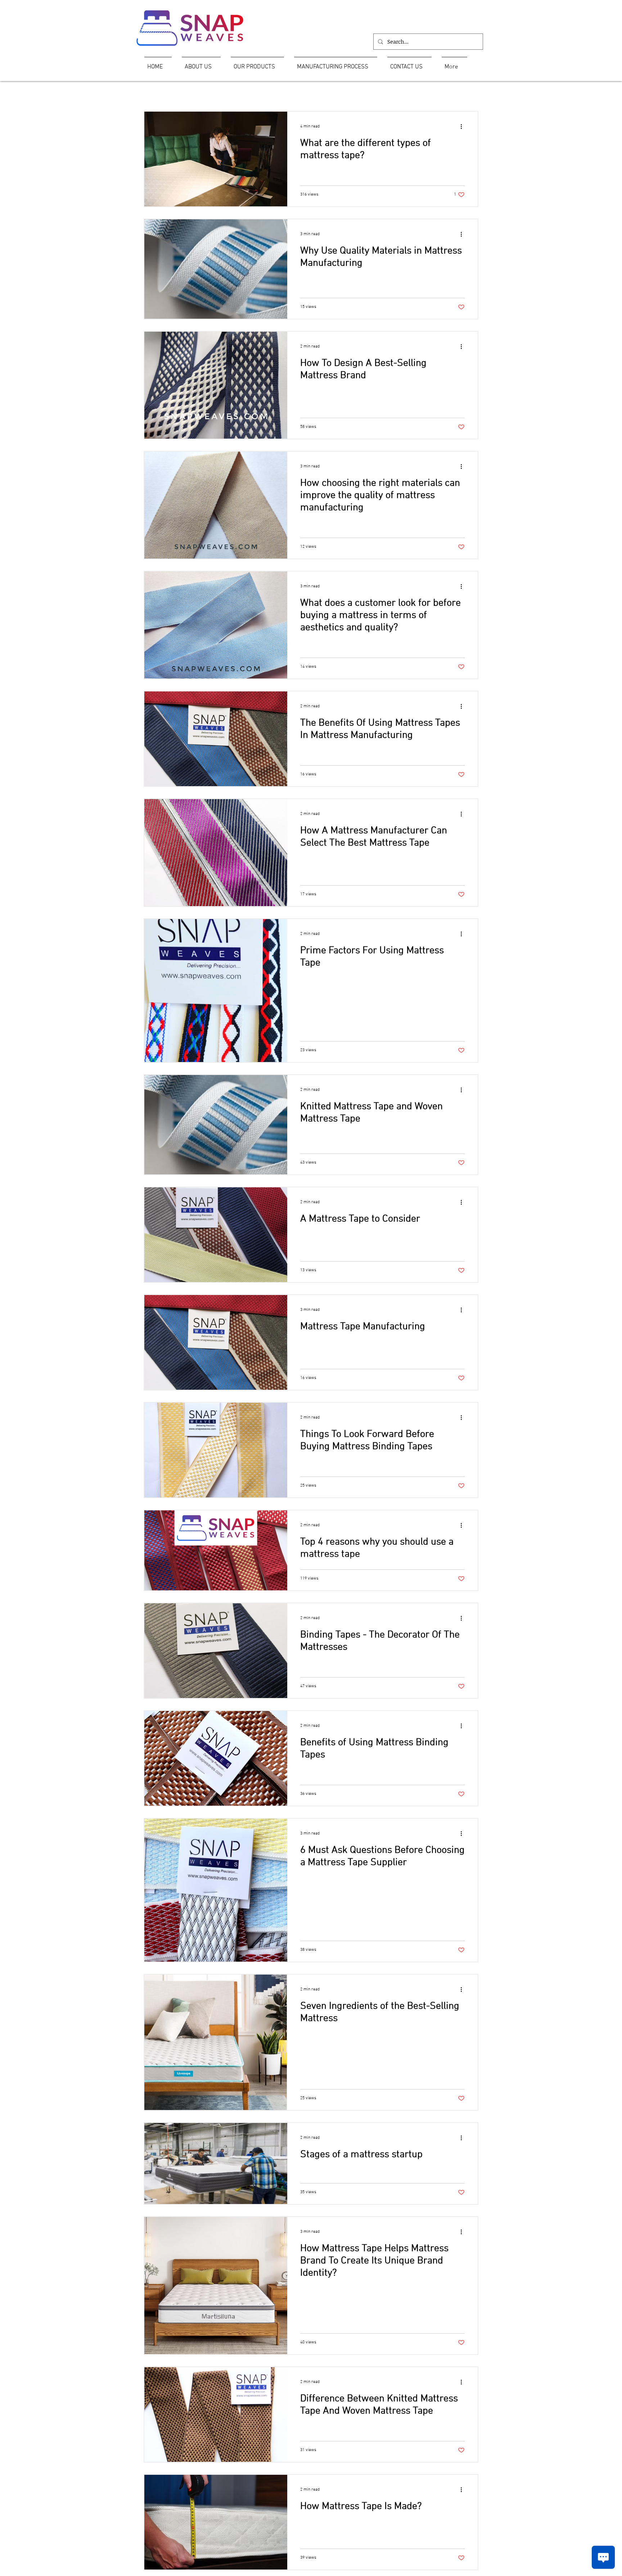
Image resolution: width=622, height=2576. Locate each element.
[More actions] (464, 126)
